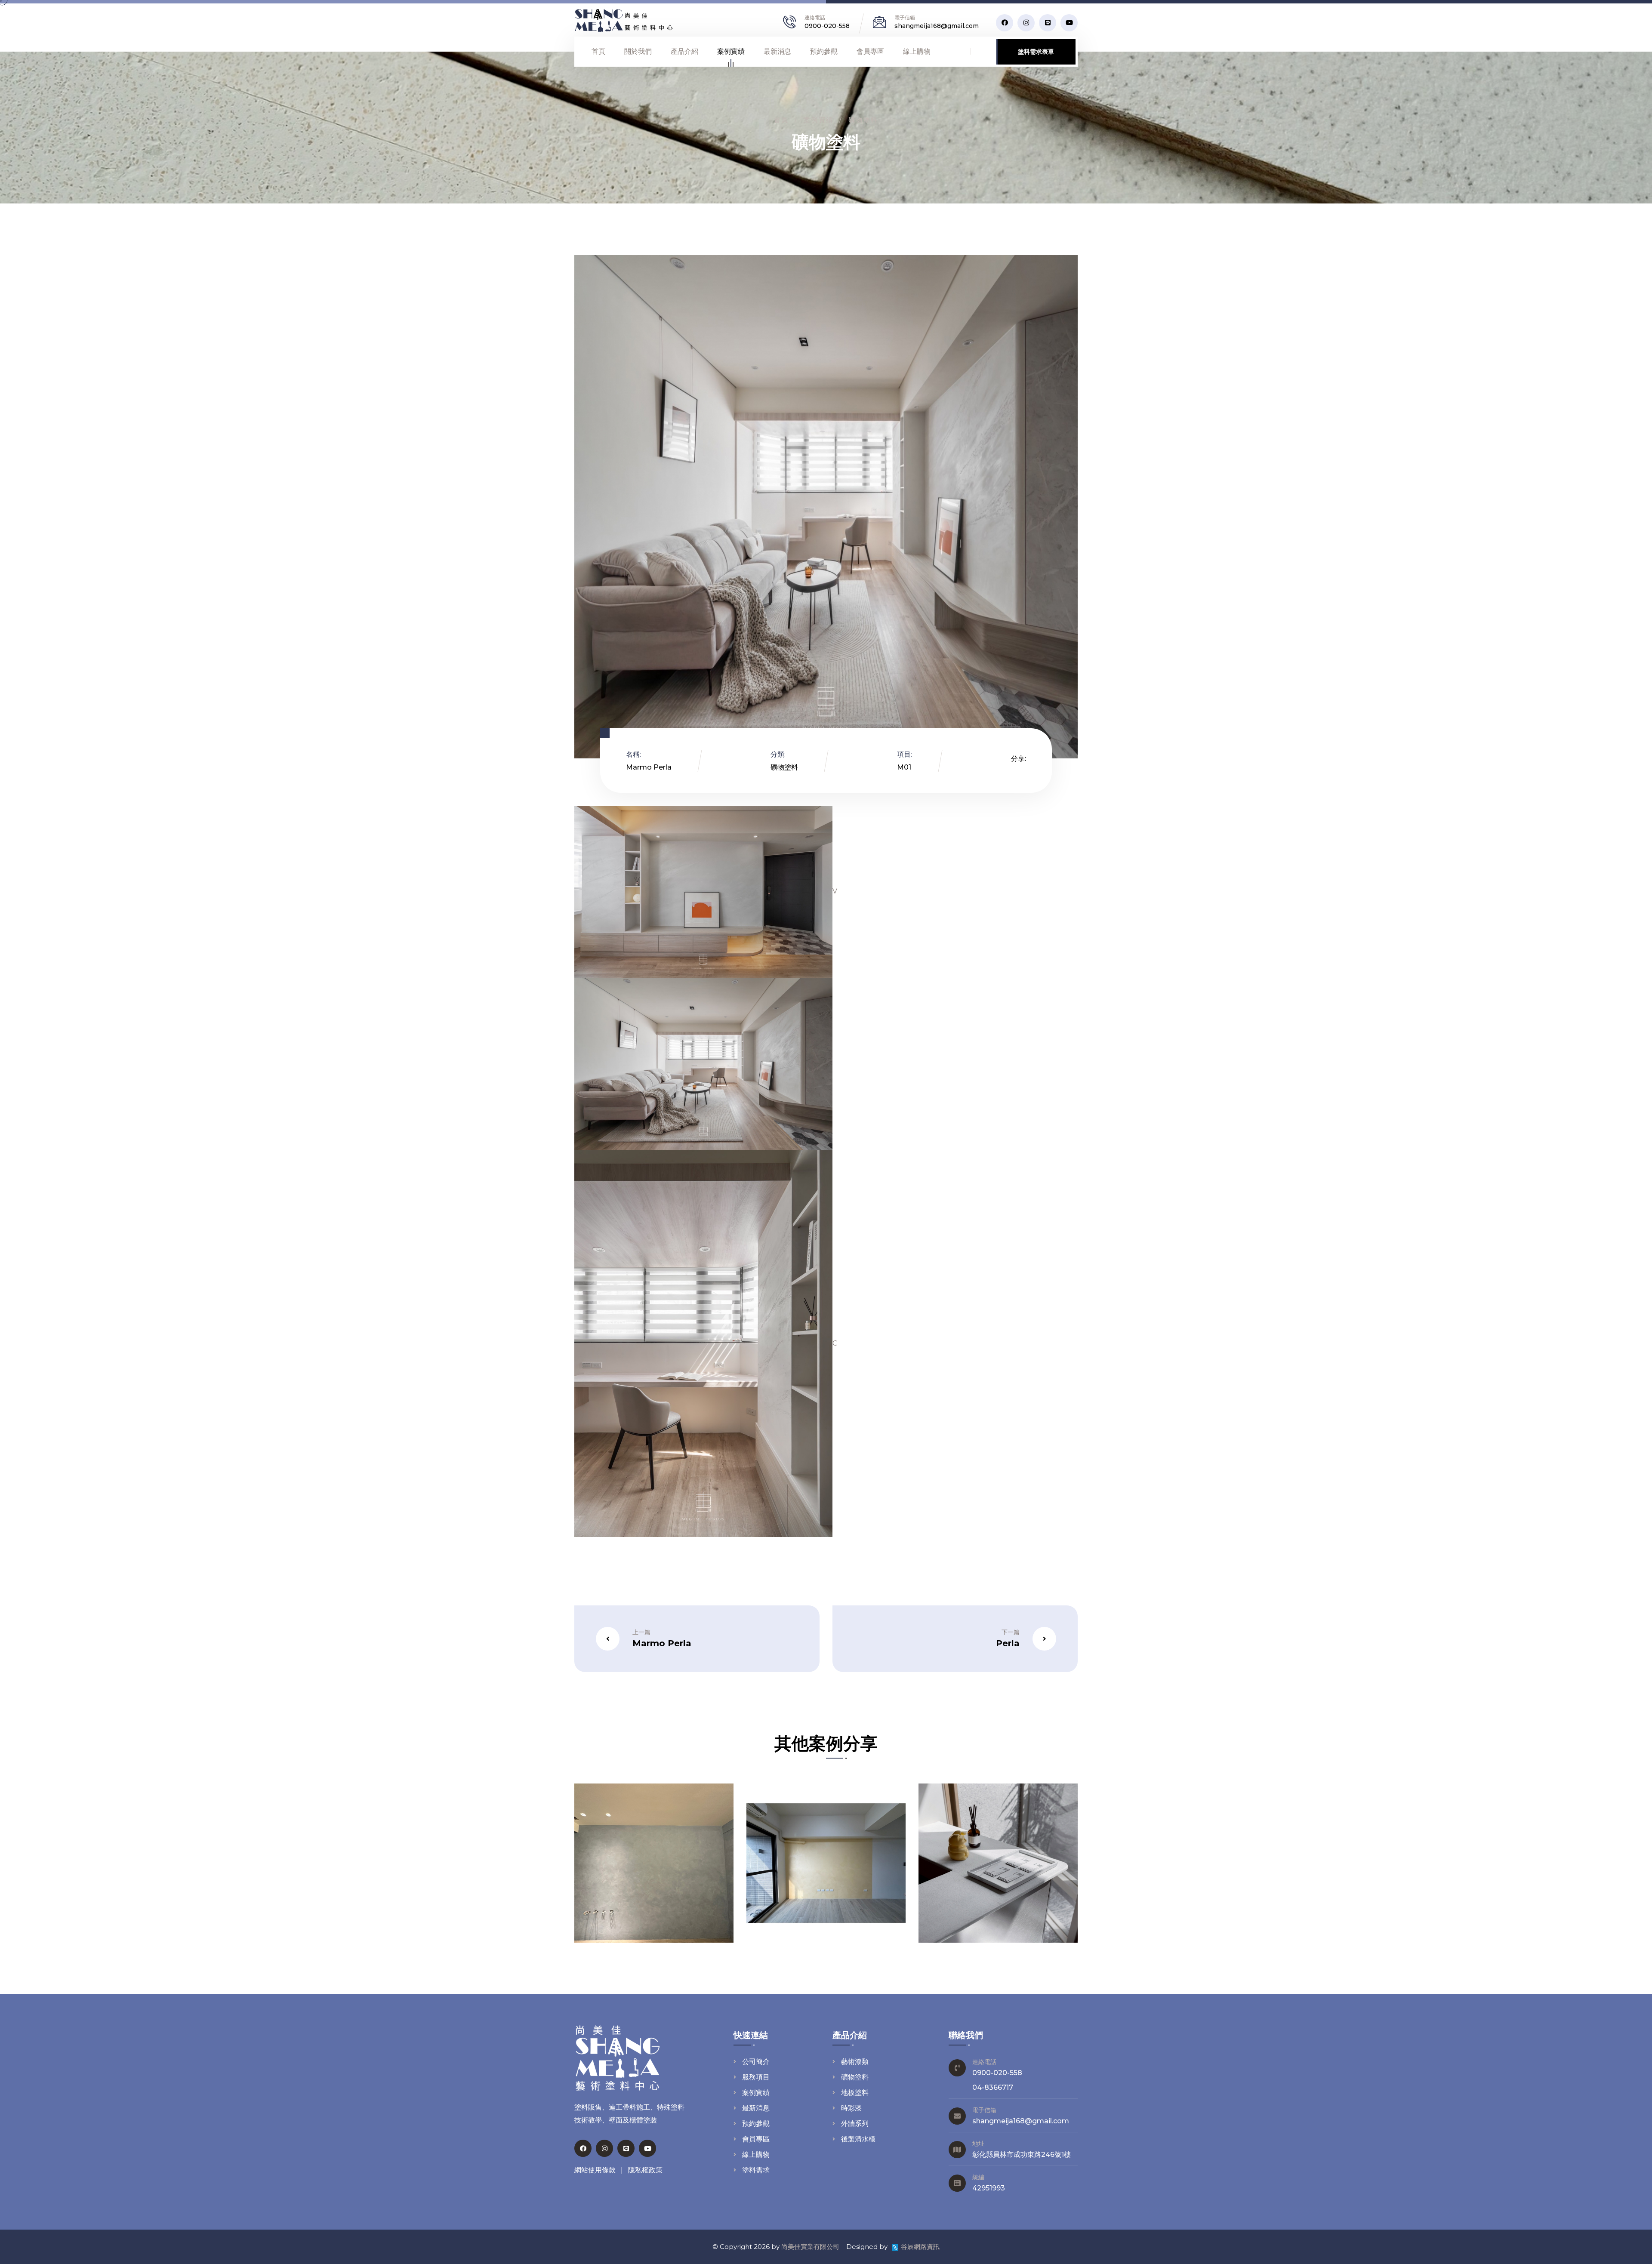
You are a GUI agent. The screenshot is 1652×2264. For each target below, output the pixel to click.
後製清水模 (858, 2139)
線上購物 (917, 51)
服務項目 (756, 2077)
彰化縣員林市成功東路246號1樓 (1022, 2155)
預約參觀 (824, 51)
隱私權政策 (645, 2170)
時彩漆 (851, 2108)
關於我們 (638, 51)
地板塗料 (855, 2093)
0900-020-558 (827, 26)
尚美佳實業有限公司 (810, 2247)
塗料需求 (756, 2170)
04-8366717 (993, 2087)
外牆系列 (855, 2124)
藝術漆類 (855, 2062)
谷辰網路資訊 (920, 2247)
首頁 (598, 51)
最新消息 (777, 51)
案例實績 (731, 51)
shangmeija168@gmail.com (937, 26)
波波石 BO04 (1028, 1891)
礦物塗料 (863, 120)
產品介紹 (684, 51)
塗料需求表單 (1036, 52)
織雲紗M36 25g (849, 1891)
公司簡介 (756, 2062)
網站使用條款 (595, 2170)
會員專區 (870, 51)
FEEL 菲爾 (691, 1891)
